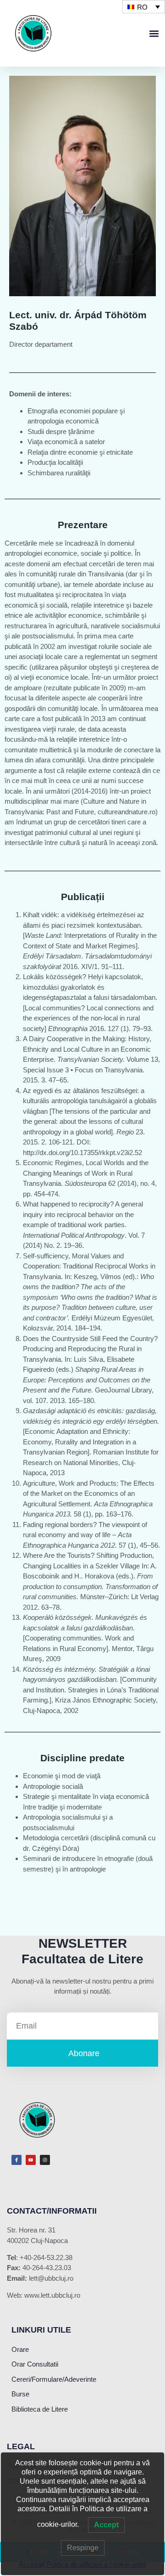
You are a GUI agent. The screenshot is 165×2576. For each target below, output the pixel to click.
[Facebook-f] (16, 2160)
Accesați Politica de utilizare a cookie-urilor (82, 2564)
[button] (154, 33)
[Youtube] (31, 2160)
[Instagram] (45, 2160)
